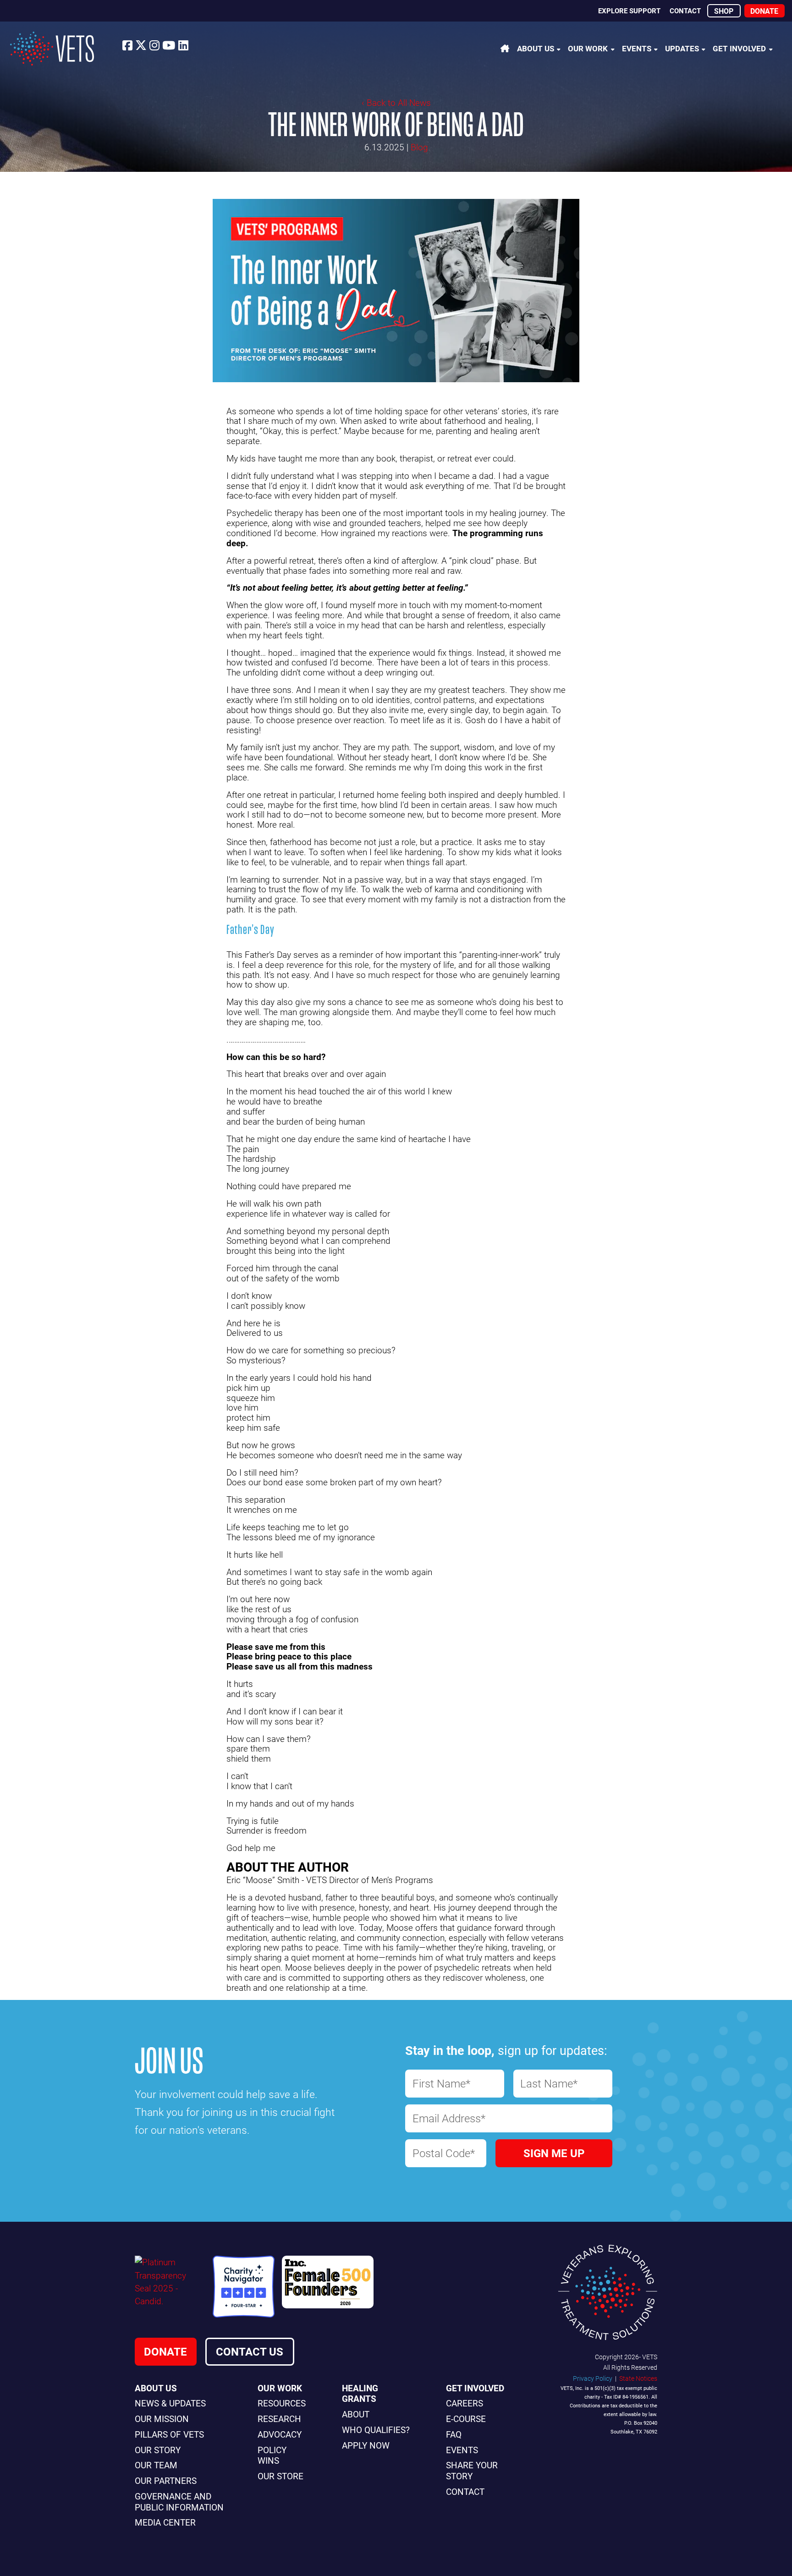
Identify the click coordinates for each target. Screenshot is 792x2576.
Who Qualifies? (376, 2430)
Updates (682, 48)
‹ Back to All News (396, 102)
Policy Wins (272, 2455)
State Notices (638, 2378)
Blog (419, 147)
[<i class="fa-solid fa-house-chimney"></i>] (505, 48)
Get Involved (739, 48)
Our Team (156, 2465)
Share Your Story (472, 2470)
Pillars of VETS (169, 2434)
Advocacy (280, 2434)
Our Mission (162, 2419)
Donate (764, 11)
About (356, 2414)
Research (279, 2419)
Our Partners (166, 2480)
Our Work (588, 48)
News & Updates (170, 2403)
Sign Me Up (554, 2153)
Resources (282, 2403)
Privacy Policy (593, 2378)
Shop (724, 11)
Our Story (158, 2450)
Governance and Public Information (179, 2502)
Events (637, 48)
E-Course (466, 2419)
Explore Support (629, 11)
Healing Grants (360, 2393)
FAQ (454, 2434)
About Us (536, 48)
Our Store (280, 2476)
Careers (465, 2403)
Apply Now (366, 2445)
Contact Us (250, 2351)
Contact (685, 11)
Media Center (165, 2522)
